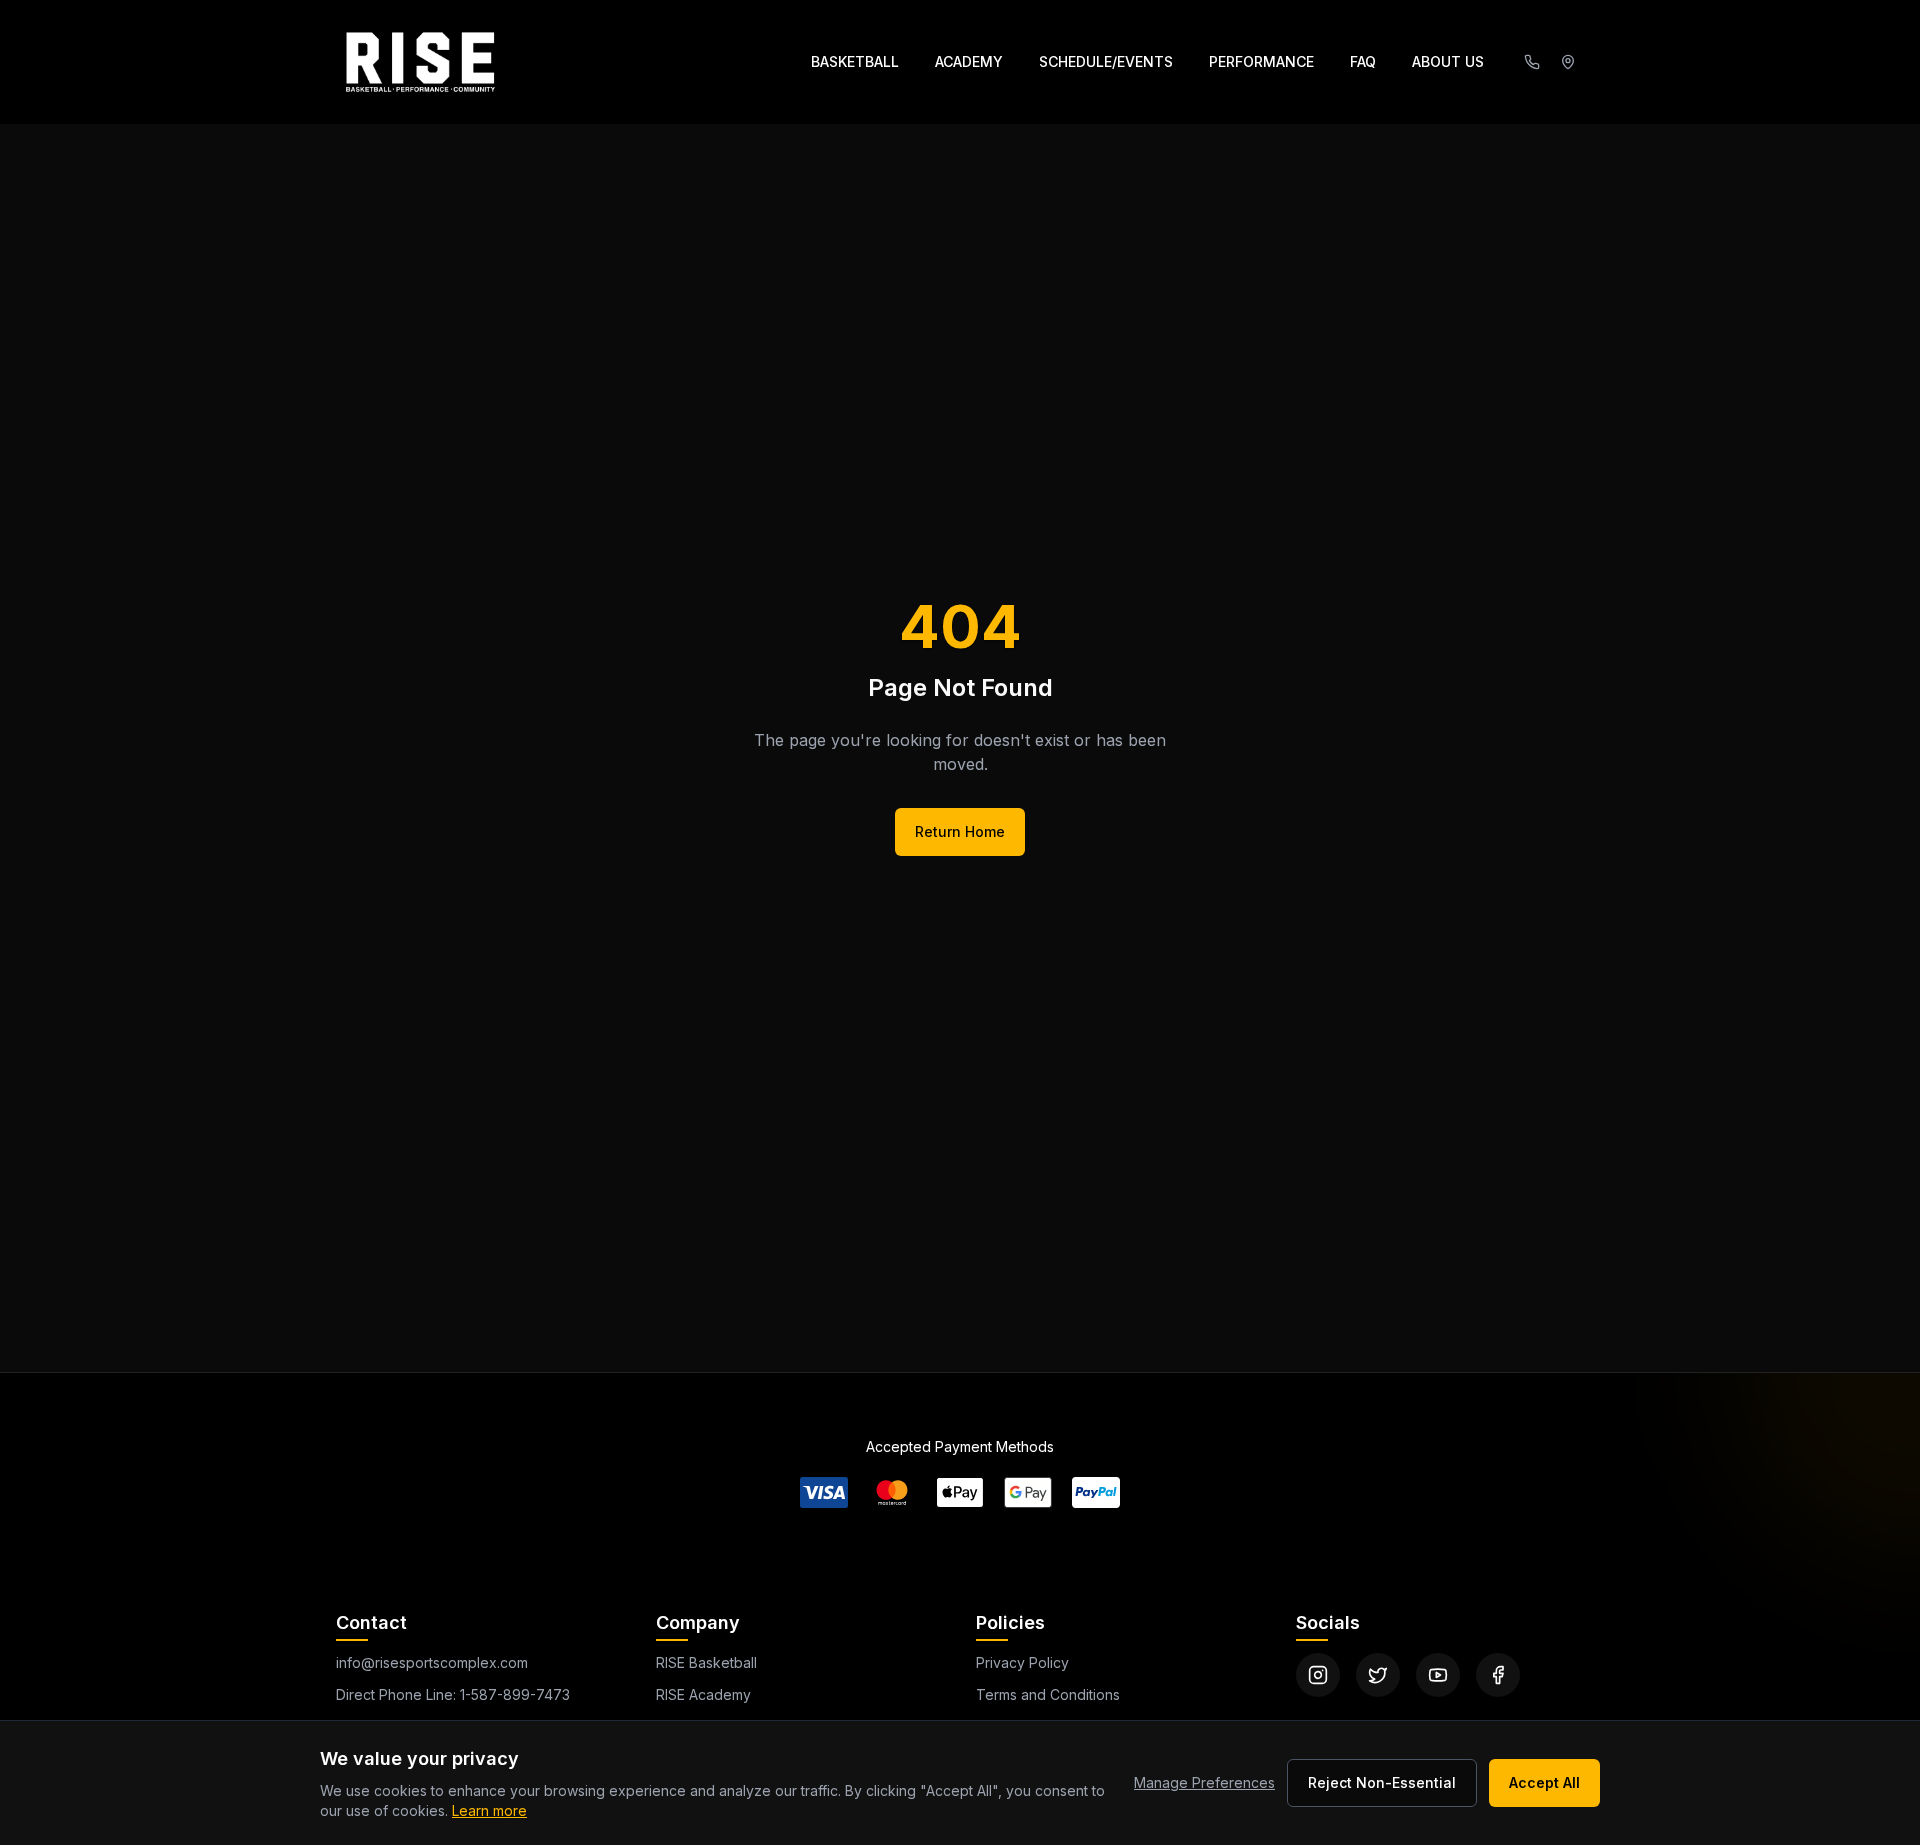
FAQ (1363, 61)
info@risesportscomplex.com (432, 1662)
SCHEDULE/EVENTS (1106, 61)
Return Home (960, 831)
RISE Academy (703, 1694)
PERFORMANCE (1261, 61)
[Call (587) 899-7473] (1532, 62)
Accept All (1544, 1782)
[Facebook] (1498, 1675)
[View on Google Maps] (1568, 62)
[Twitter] (1378, 1675)
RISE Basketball (706, 1662)
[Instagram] (1318, 1675)
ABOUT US (1448, 61)
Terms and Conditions (1048, 1694)
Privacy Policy (1022, 1662)
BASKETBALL (855, 61)
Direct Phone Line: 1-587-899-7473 (453, 1694)
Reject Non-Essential (1382, 1782)
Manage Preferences (1204, 1782)
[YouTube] (1438, 1675)
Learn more (489, 1810)
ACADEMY (969, 61)
